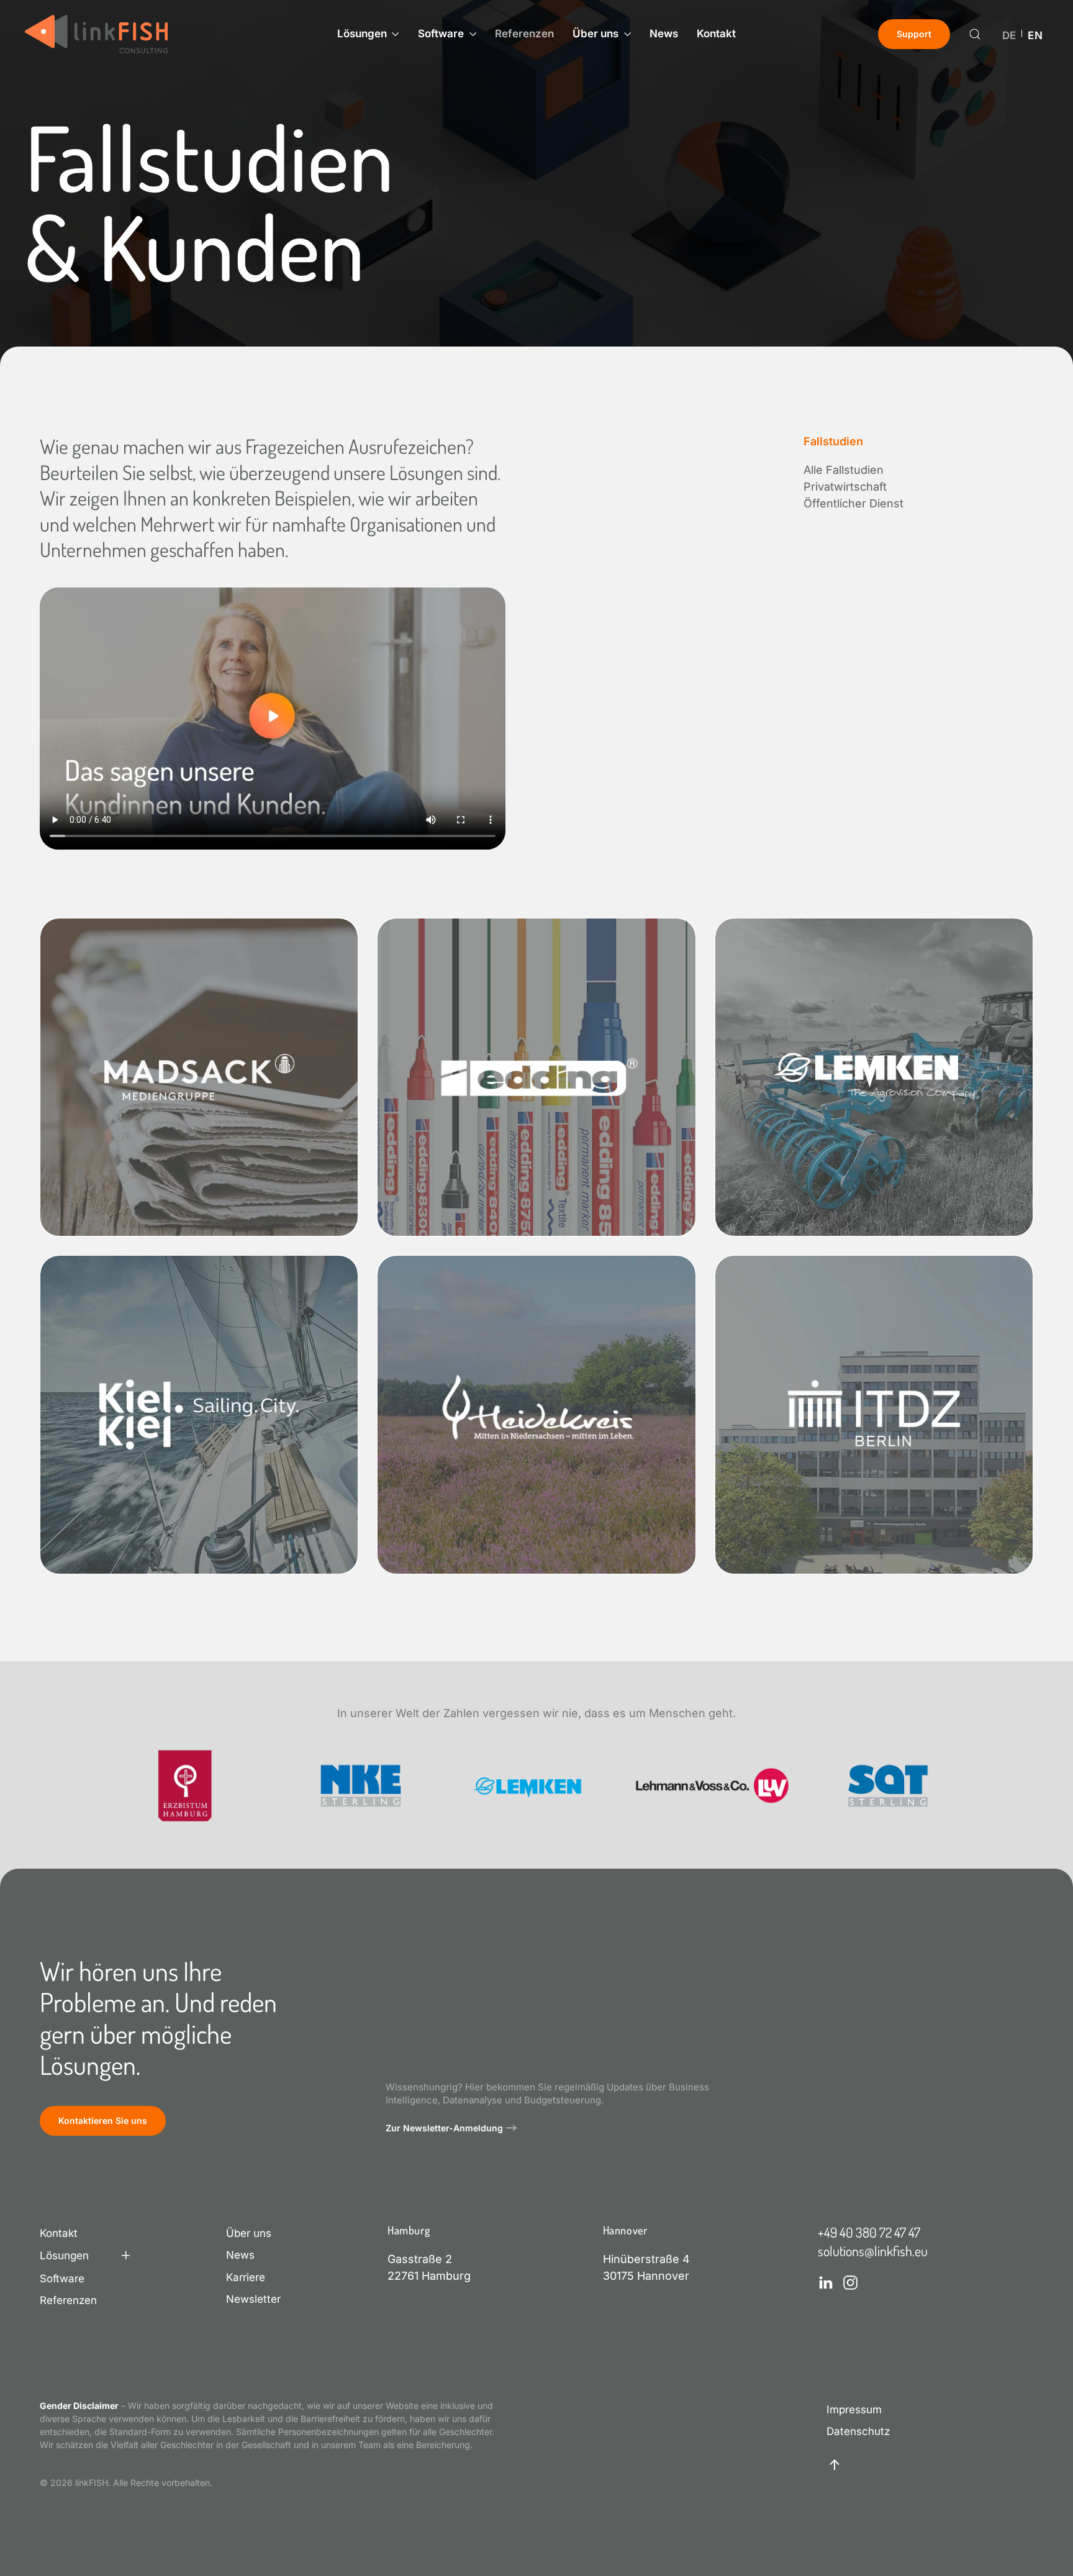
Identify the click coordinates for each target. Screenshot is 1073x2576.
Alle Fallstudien (844, 470)
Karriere (246, 2277)
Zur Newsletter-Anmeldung (444, 2128)
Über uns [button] (595, 34)
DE (1009, 36)
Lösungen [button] (362, 34)
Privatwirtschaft (845, 487)
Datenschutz (858, 2431)
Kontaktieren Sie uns (103, 2120)
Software (62, 2279)
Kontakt (716, 34)
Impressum (854, 2410)
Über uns (249, 2233)
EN (1035, 36)
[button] (975, 34)
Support (914, 34)
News (664, 34)
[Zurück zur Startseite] (96, 34)
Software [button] (441, 34)
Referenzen (524, 34)
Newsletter (253, 2299)
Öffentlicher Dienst (853, 503)
